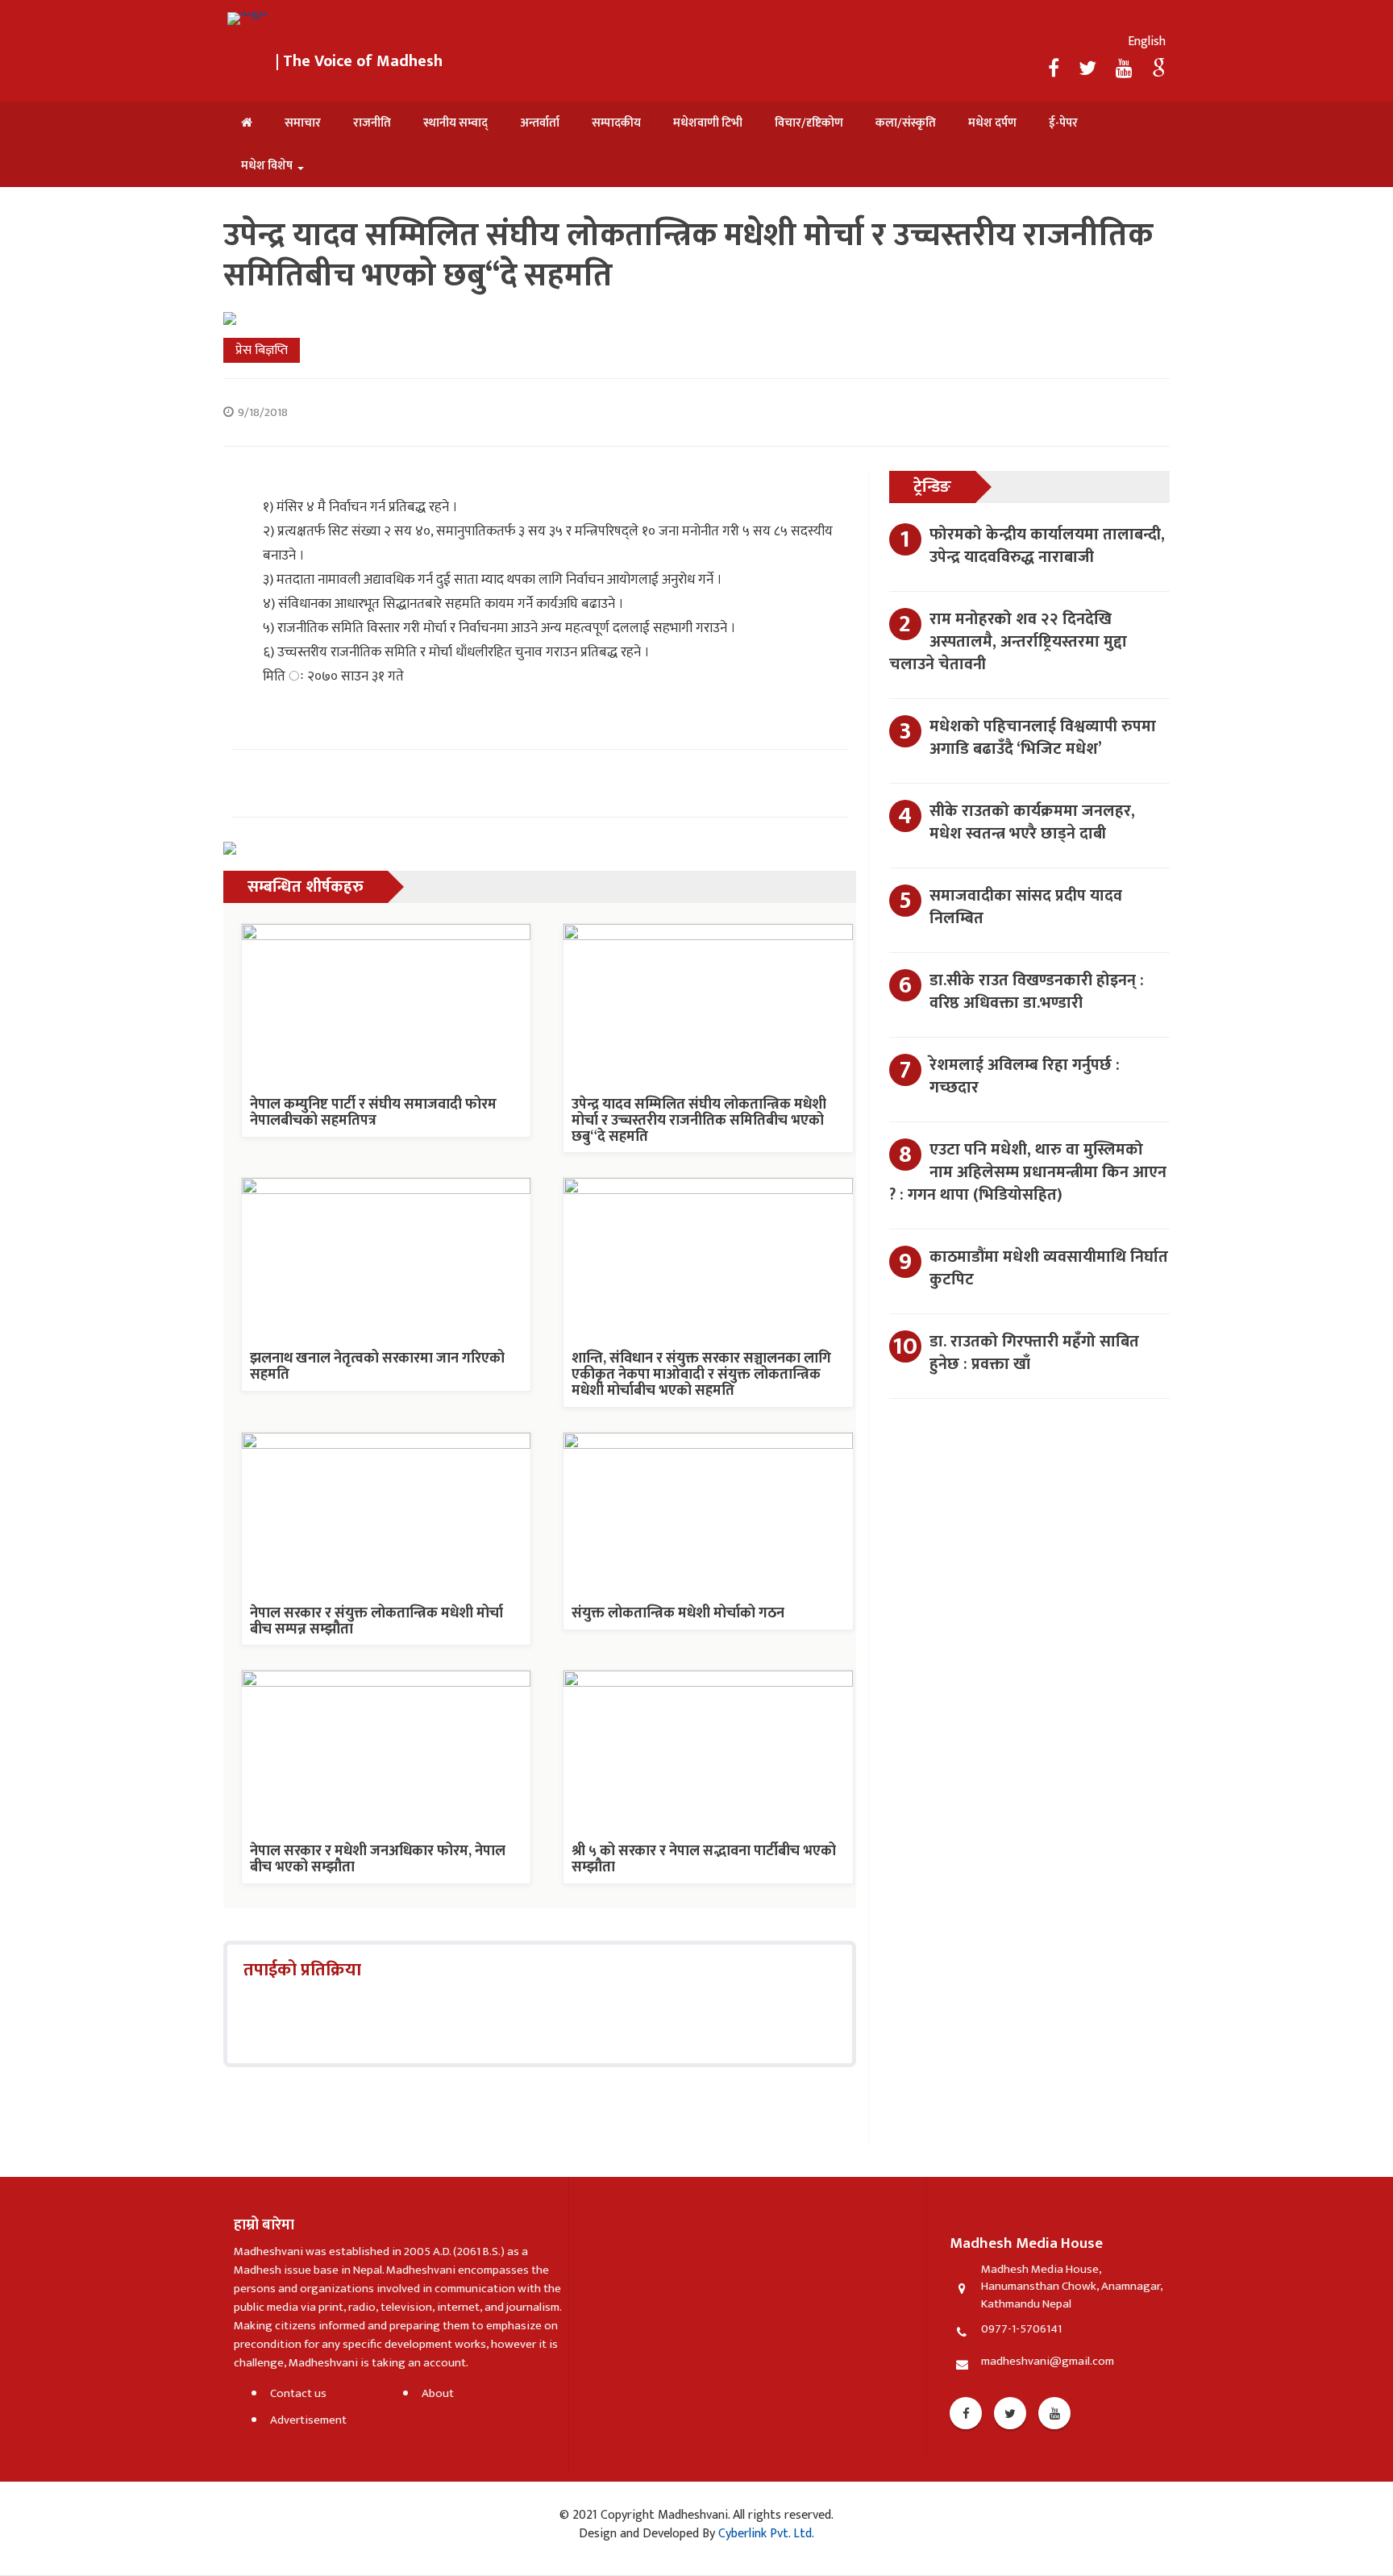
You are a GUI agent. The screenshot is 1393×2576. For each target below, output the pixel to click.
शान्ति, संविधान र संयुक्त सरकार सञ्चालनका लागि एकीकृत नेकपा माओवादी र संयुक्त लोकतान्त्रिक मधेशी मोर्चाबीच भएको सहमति (701, 1375)
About (438, 2393)
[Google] (1159, 69)
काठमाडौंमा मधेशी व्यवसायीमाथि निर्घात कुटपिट (1049, 1268)
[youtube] (1126, 69)
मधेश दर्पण (992, 123)
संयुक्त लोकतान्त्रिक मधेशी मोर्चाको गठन (678, 1613)
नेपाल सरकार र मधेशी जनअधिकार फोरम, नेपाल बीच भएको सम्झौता (378, 1859)
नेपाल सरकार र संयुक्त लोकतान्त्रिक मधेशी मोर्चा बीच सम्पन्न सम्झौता (376, 1621)
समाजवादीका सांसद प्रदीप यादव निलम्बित (1026, 907)
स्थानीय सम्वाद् (455, 123)
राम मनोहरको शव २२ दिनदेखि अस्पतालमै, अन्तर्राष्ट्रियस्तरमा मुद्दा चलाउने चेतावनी (1008, 642)
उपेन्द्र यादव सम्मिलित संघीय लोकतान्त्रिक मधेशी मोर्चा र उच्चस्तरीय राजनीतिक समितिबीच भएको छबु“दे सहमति (699, 1121)
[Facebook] (1056, 69)
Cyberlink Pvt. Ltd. (765, 2534)
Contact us (298, 2393)
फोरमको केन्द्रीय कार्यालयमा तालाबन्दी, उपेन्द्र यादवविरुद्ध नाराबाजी (1047, 546)
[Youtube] (1054, 2413)
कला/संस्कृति (906, 123)
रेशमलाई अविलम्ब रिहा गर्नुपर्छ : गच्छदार (1025, 1076)
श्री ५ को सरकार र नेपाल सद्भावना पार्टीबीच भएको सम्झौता (704, 1859)
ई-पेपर (1063, 123)
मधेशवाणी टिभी (708, 123)
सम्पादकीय (616, 123)
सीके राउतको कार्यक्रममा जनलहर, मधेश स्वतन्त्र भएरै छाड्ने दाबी (1032, 822)
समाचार (303, 123)
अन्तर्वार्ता (540, 123)
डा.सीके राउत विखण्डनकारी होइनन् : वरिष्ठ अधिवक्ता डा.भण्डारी (1037, 992)
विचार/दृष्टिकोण (809, 123)
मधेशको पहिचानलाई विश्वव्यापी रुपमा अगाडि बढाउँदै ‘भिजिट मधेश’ (1043, 738)
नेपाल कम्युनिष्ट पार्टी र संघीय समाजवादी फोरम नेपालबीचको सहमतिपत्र (373, 1113)
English (1147, 42)
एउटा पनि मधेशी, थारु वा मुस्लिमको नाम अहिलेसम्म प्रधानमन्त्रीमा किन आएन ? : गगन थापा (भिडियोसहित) (1028, 1172)
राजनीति (372, 123)
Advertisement (308, 2420)
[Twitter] (1089, 69)
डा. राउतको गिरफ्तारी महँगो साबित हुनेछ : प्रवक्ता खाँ (1034, 1353)
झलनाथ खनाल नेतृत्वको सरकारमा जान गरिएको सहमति (377, 1367)
